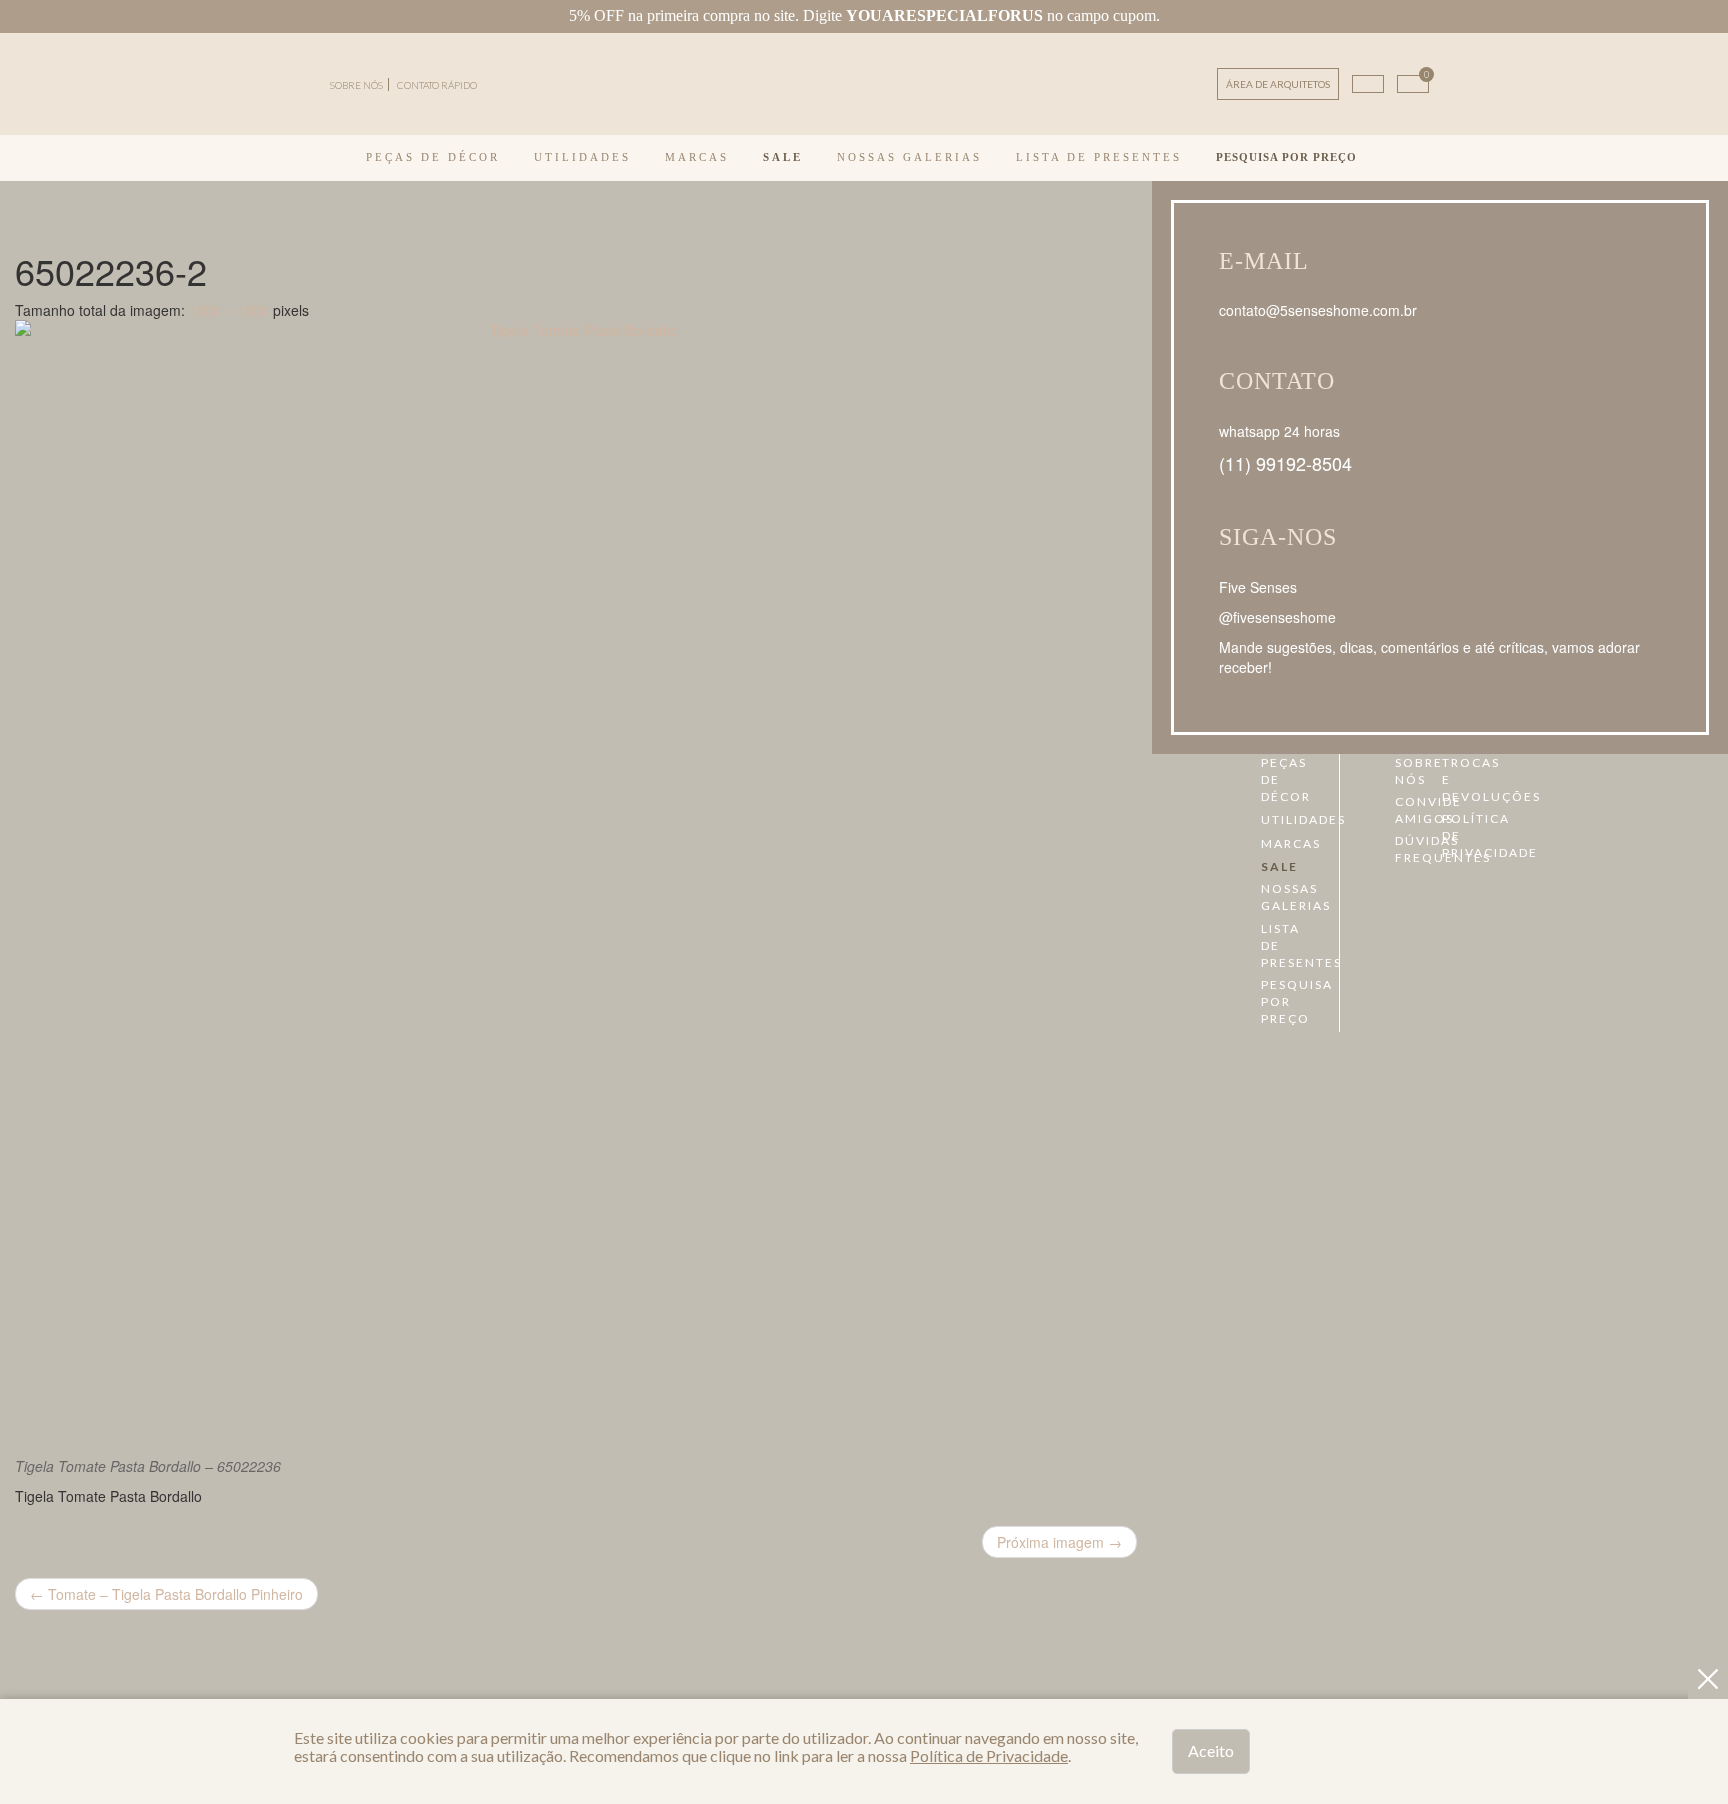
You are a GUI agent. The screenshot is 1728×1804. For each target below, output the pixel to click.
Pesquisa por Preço (1286, 157)
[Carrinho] (1413, 84)
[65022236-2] (576, 881)
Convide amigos (1403, 810)
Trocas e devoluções (1450, 779)
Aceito (1211, 1750)
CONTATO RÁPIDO (437, 85)
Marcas (697, 157)
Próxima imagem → (1059, 1542)
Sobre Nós (1403, 771)
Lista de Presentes (1099, 157)
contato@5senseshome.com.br (1318, 310)
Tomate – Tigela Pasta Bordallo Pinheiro (166, 1594)
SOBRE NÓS (356, 85)
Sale (783, 157)
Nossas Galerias (909, 157)
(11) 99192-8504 (1285, 463)
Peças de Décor (433, 157)
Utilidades (582, 157)
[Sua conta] (1368, 84)
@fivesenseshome (1277, 617)
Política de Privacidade (1450, 835)
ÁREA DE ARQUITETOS (1278, 84)
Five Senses (1258, 587)
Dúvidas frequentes (1403, 849)
